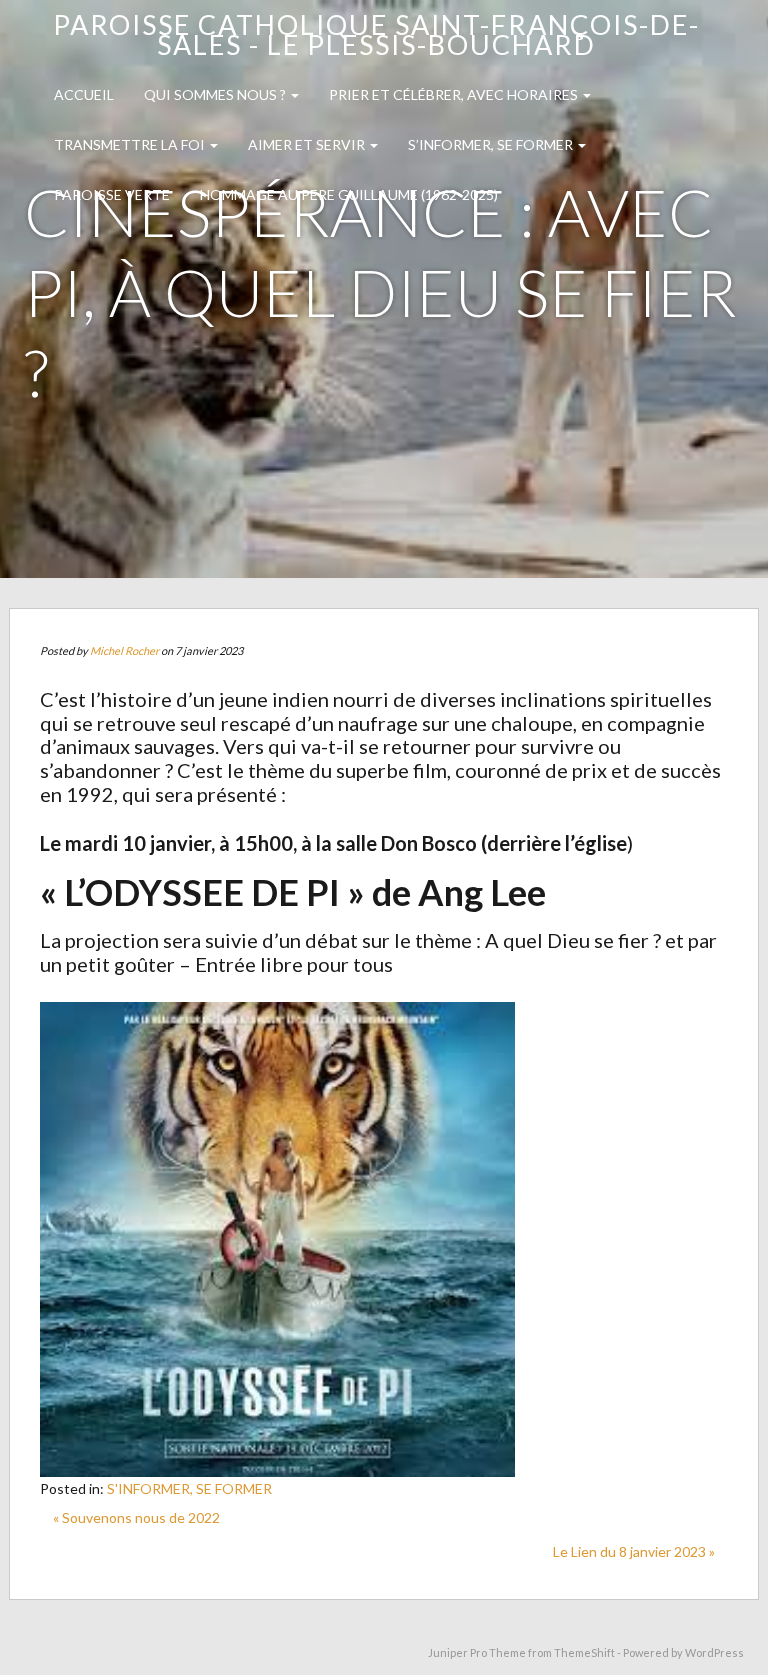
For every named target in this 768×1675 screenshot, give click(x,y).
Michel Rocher (124, 650)
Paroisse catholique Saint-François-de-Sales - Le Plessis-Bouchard (376, 34)
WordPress (714, 1652)
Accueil (84, 94)
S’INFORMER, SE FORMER (492, 144)
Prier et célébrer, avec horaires (455, 94)
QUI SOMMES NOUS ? (216, 94)
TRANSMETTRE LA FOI (131, 144)
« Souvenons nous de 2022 (136, 1517)
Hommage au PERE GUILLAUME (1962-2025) (349, 194)
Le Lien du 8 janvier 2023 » (634, 1551)
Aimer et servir (308, 144)
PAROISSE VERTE (112, 194)
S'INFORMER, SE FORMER (189, 1488)
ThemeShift (584, 1652)
